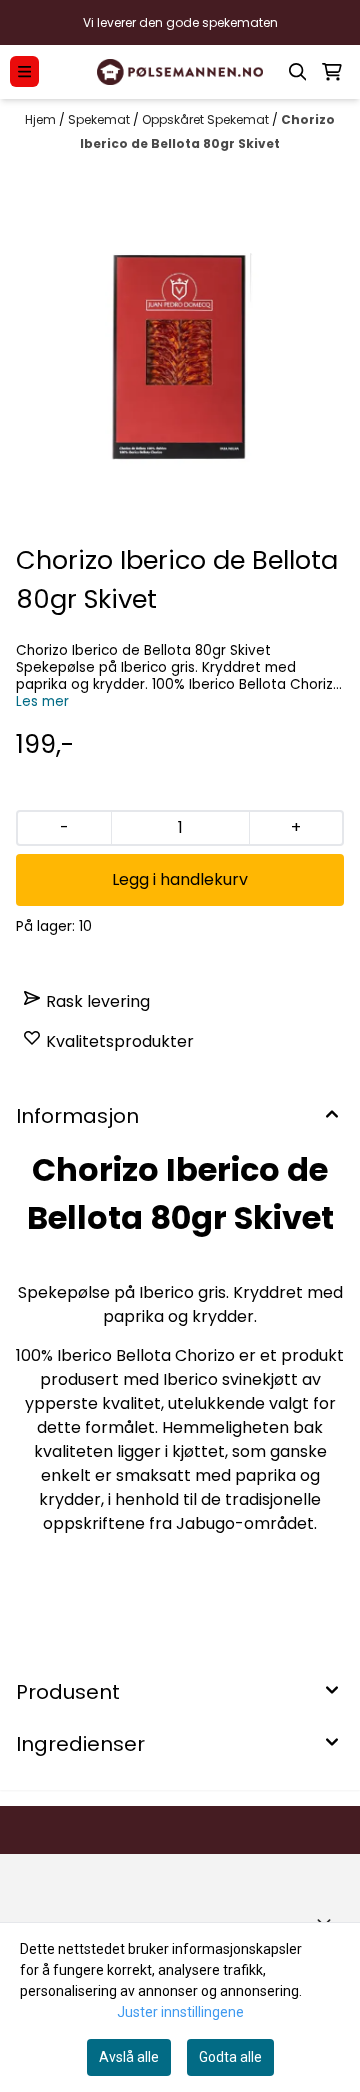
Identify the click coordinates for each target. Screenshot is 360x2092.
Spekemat (100, 119)
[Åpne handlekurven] (332, 72)
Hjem (42, 119)
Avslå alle (129, 2057)
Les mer (42, 701)
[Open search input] (298, 72)
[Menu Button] (24, 71)
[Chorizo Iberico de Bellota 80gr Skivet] (180, 352)
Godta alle (230, 2057)
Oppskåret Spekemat (207, 119)
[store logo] (180, 72)
